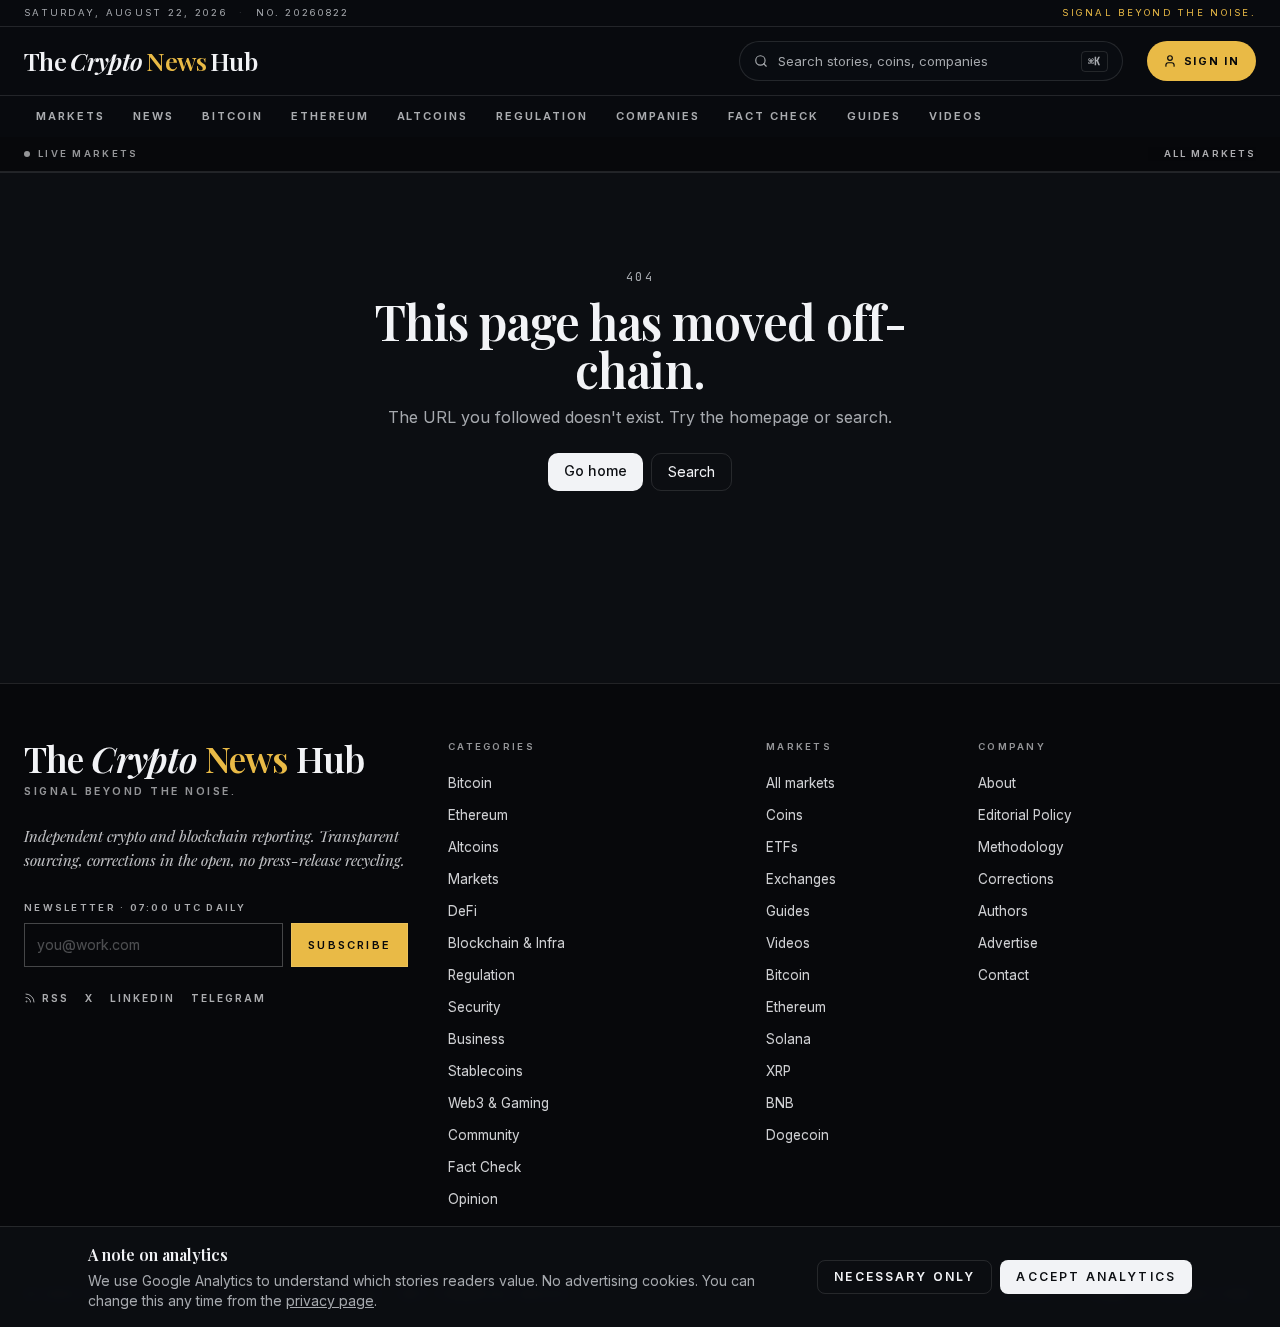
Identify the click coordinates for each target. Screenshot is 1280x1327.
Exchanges (801, 879)
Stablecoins (485, 1071)
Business (476, 1039)
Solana (788, 1039)
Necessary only (904, 1276)
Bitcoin (232, 116)
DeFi (462, 911)
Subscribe (349, 945)
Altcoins (433, 116)
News (153, 116)
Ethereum (330, 116)
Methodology (1021, 847)
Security (474, 1007)
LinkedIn (142, 998)
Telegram (228, 998)
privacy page (330, 1300)
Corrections (1016, 879)
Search (691, 471)
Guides (874, 116)
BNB (780, 1103)
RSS (55, 998)
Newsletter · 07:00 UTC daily (135, 907)
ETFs (782, 847)
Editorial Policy (1025, 815)
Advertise (1008, 943)
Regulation (542, 116)
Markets (70, 116)
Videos (956, 116)
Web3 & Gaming (498, 1103)
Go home (595, 470)
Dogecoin (797, 1135)
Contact (1003, 975)
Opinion (473, 1199)
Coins (784, 815)
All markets (1210, 153)
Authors (1003, 911)
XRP (778, 1071)
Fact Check (773, 116)
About (997, 783)
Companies (658, 116)
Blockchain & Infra (506, 943)
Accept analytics (1096, 1276)
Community (484, 1135)
